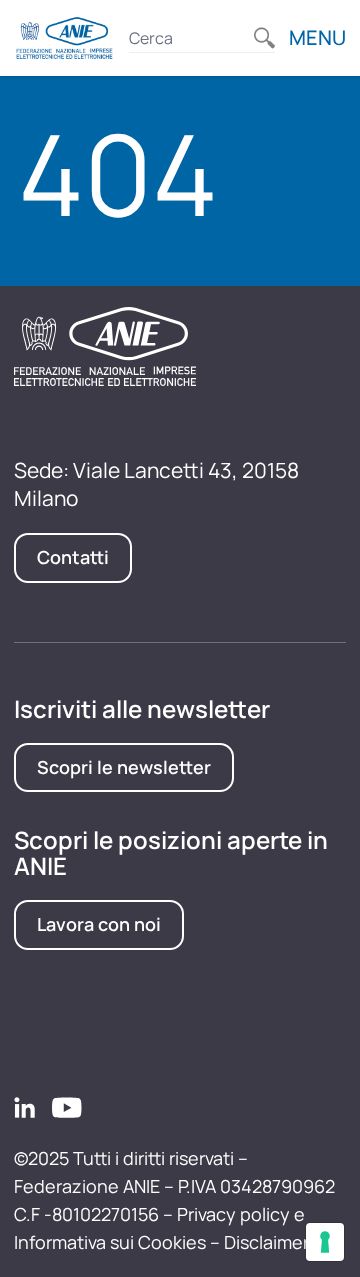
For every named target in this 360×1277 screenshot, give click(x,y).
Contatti (73, 557)
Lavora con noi (99, 924)
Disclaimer (266, 1242)
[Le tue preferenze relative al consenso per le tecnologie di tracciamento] (325, 1242)
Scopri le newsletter (124, 767)
